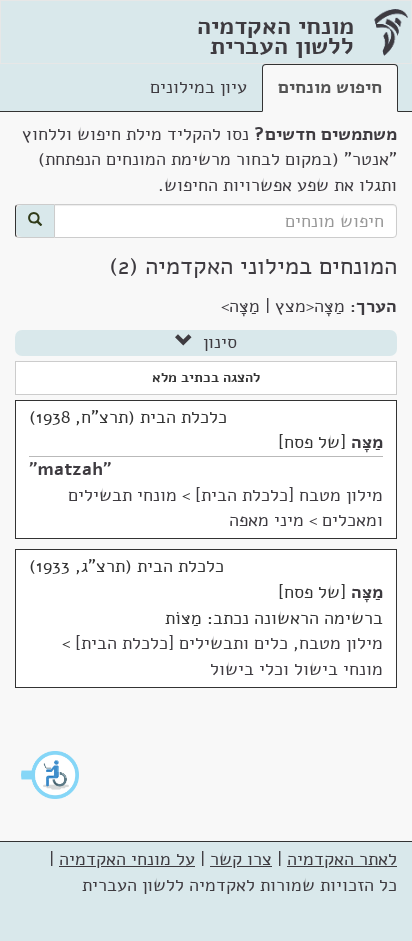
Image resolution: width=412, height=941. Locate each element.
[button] (51, 775)
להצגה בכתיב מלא (206, 377)
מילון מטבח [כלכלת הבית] (289, 495)
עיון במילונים (198, 87)
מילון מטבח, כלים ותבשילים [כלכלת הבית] (229, 643)
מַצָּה (367, 442)
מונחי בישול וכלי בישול (296, 669)
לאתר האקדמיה (342, 859)
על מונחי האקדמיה (127, 859)
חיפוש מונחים (330, 87)
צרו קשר (241, 859)
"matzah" (70, 469)
